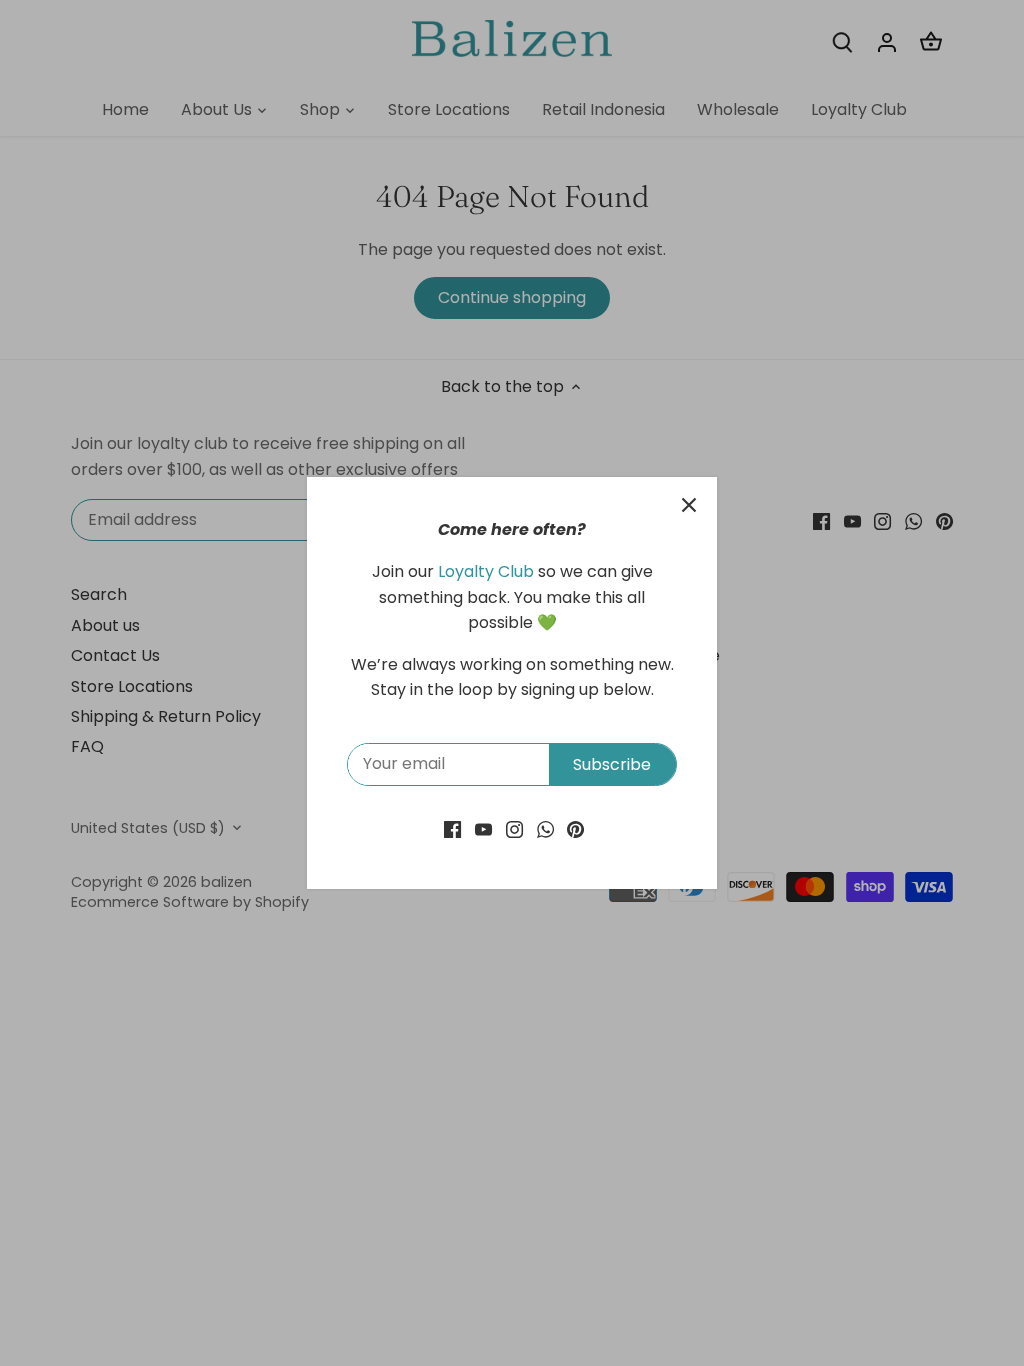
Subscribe (612, 764)
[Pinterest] (575, 829)
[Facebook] (452, 829)
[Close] (689, 505)
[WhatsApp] (545, 829)
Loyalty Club (486, 571)
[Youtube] (483, 829)
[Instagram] (514, 829)
